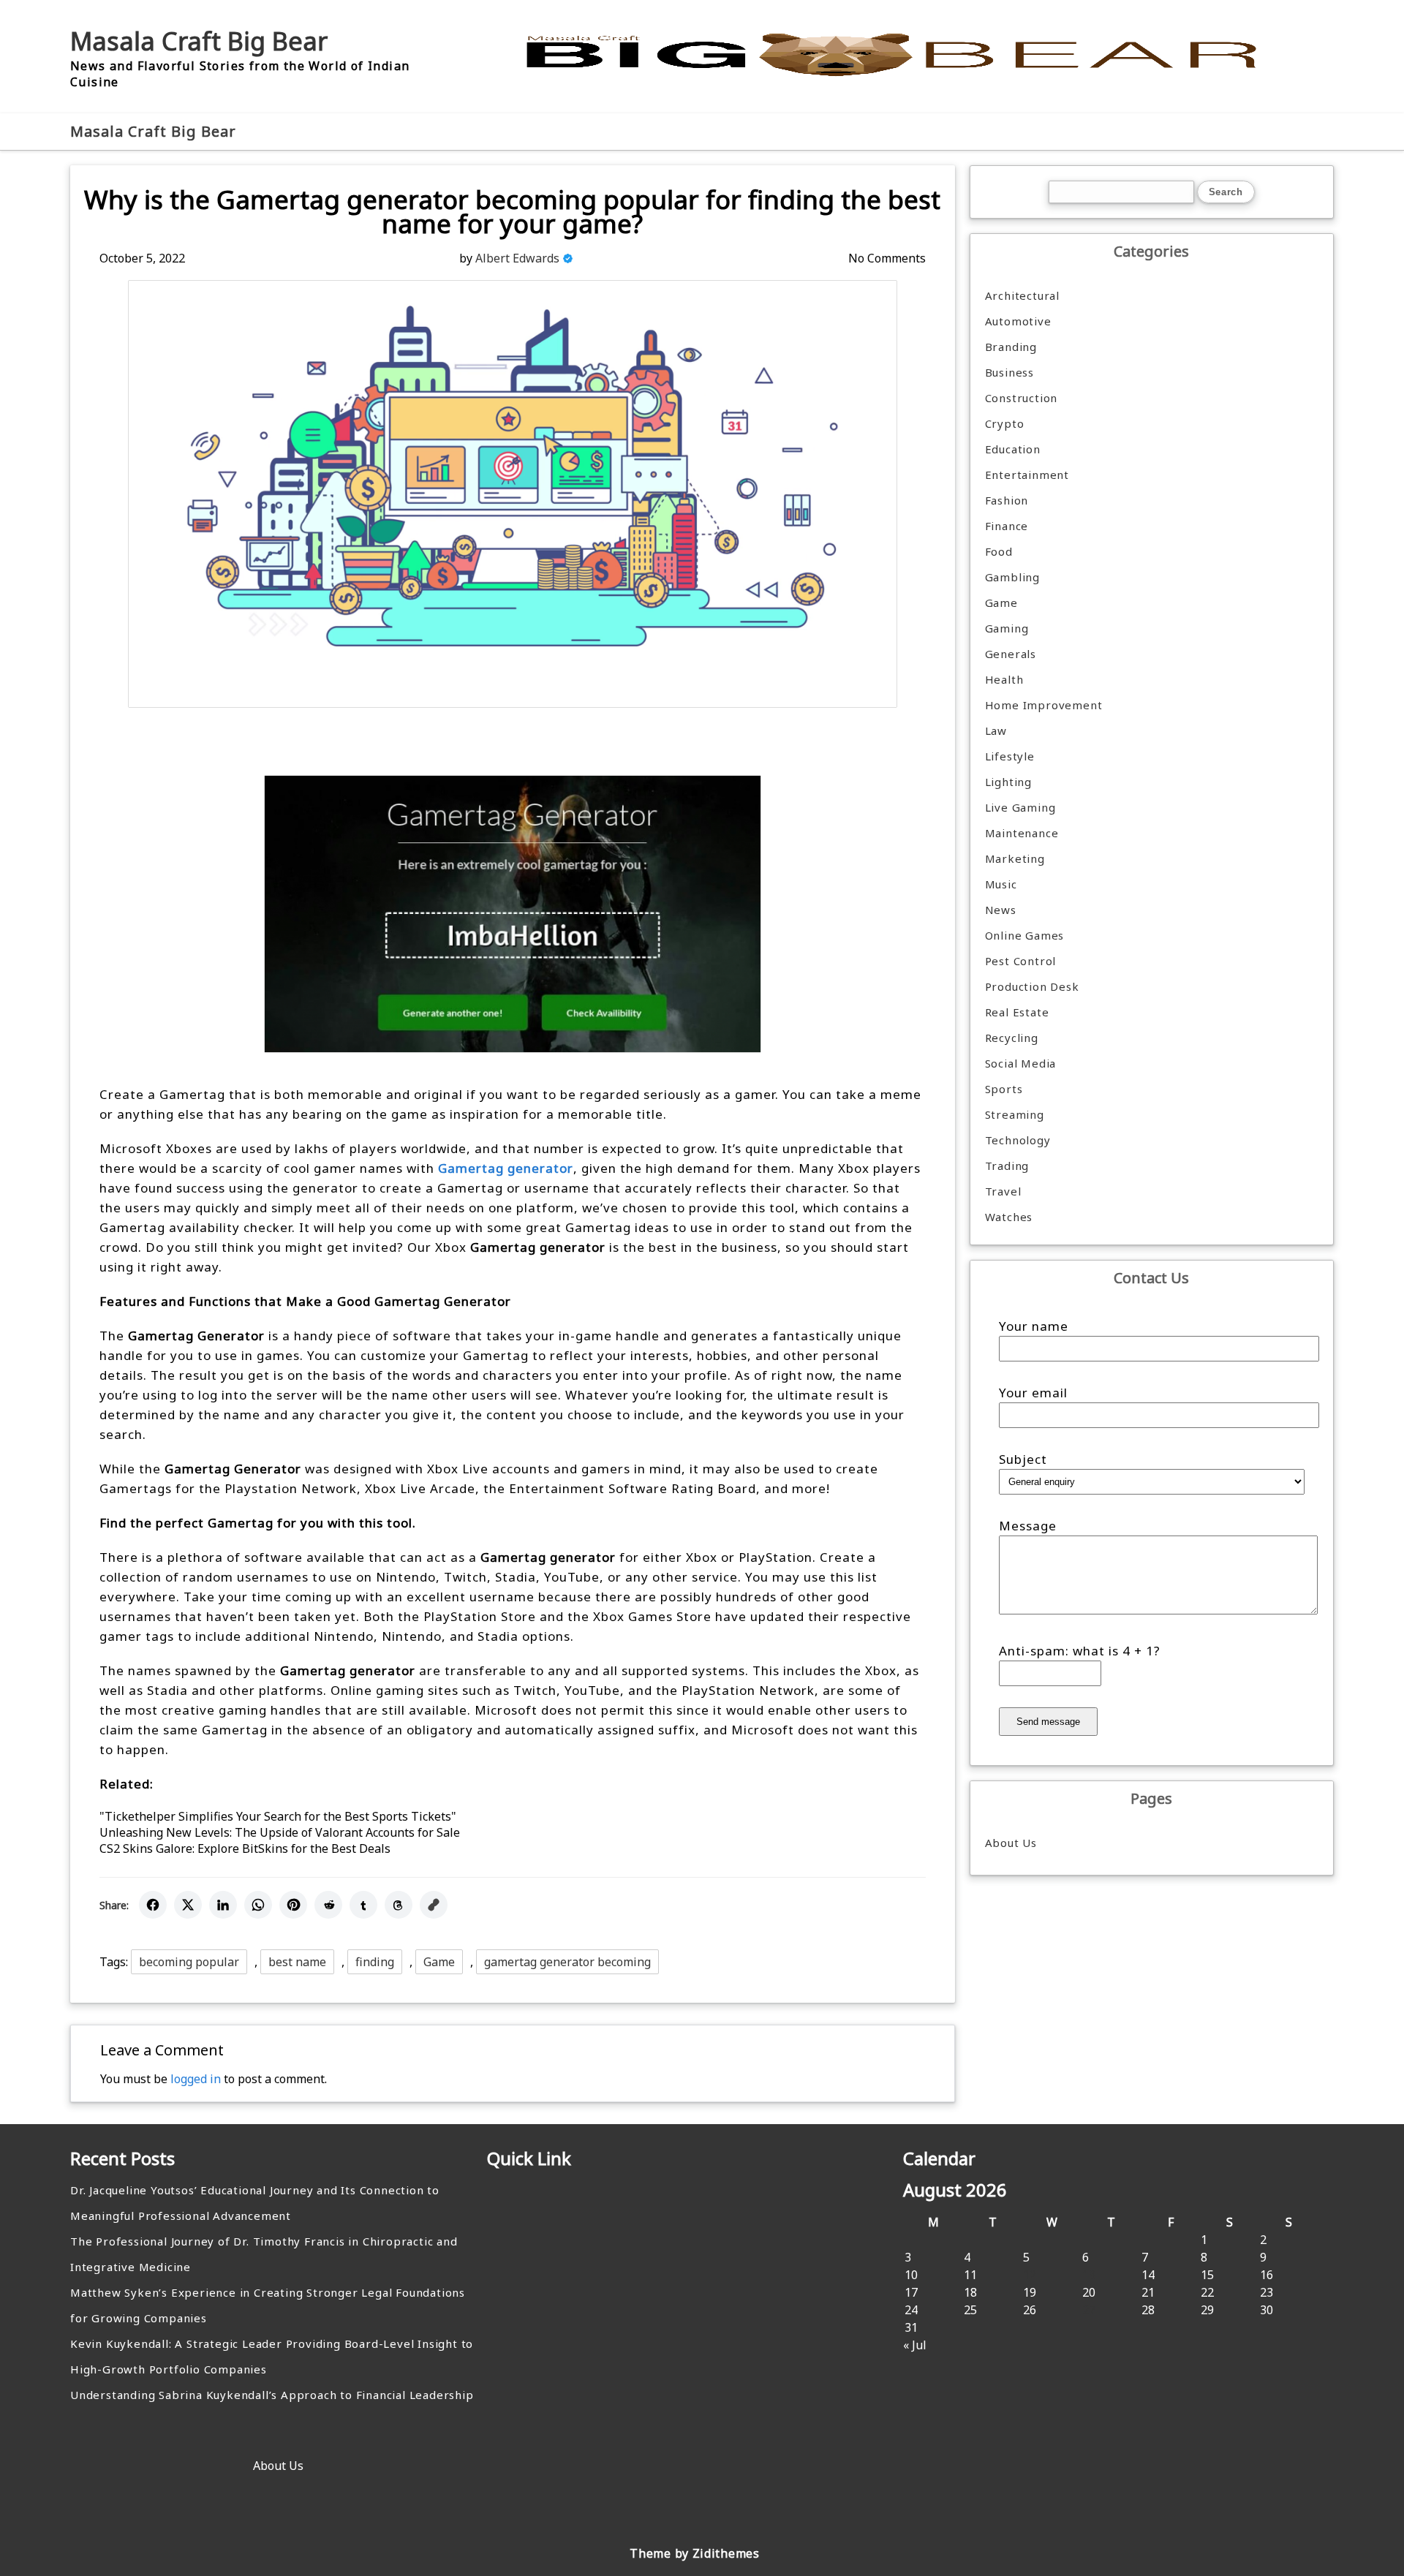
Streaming (1015, 1114)
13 (1089, 2275)
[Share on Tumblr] (363, 1905)
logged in (196, 2079)
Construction (1022, 398)
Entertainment (1027, 475)
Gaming (1007, 628)
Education (1013, 449)
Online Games (1025, 935)
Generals (1011, 654)
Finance (1007, 526)
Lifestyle (1010, 756)
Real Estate (1017, 1012)
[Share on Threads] (399, 1905)
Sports (1004, 1089)
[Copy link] (434, 1905)
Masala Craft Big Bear (199, 41)
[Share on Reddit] (328, 1905)
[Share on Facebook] (153, 1905)
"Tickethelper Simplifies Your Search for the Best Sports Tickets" (278, 1816)
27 (1089, 2310)
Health (1004, 679)
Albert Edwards (517, 258)
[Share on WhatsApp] (258, 1905)
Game (439, 1962)
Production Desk (1036, 986)
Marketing (1015, 858)
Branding (1011, 347)
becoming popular (189, 1962)
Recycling (1012, 1038)
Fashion (1007, 500)
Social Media (1021, 1063)
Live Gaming (1020, 807)
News (1001, 910)
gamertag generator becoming (567, 1962)
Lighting (1008, 782)
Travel (1003, 1191)
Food (999, 551)
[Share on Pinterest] (293, 1905)
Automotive (1018, 321)
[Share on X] (188, 1905)
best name (297, 1962)
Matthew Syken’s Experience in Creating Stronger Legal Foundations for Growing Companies (268, 2305)
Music (1001, 884)
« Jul (915, 2345)
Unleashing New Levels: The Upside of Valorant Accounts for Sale (280, 1832)
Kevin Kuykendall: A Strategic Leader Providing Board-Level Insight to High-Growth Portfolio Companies (272, 2356)
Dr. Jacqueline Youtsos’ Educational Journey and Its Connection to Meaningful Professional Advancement (255, 2203)
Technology (1018, 1140)
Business (1009, 372)
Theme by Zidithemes (694, 2553)
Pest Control (1021, 961)
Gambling (1012, 577)
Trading (1007, 1166)
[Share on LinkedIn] (223, 1905)
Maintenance (1022, 833)
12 (1030, 2275)
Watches (1009, 1217)
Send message (1048, 1722)
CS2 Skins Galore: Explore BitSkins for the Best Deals (245, 1848)
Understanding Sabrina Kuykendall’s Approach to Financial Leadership (272, 2395)
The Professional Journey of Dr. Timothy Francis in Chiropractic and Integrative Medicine (264, 2254)
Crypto (1005, 423)
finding (375, 1962)
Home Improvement (1044, 705)
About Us (1011, 1843)
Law (996, 730)
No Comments (887, 258)
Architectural (1022, 295)
